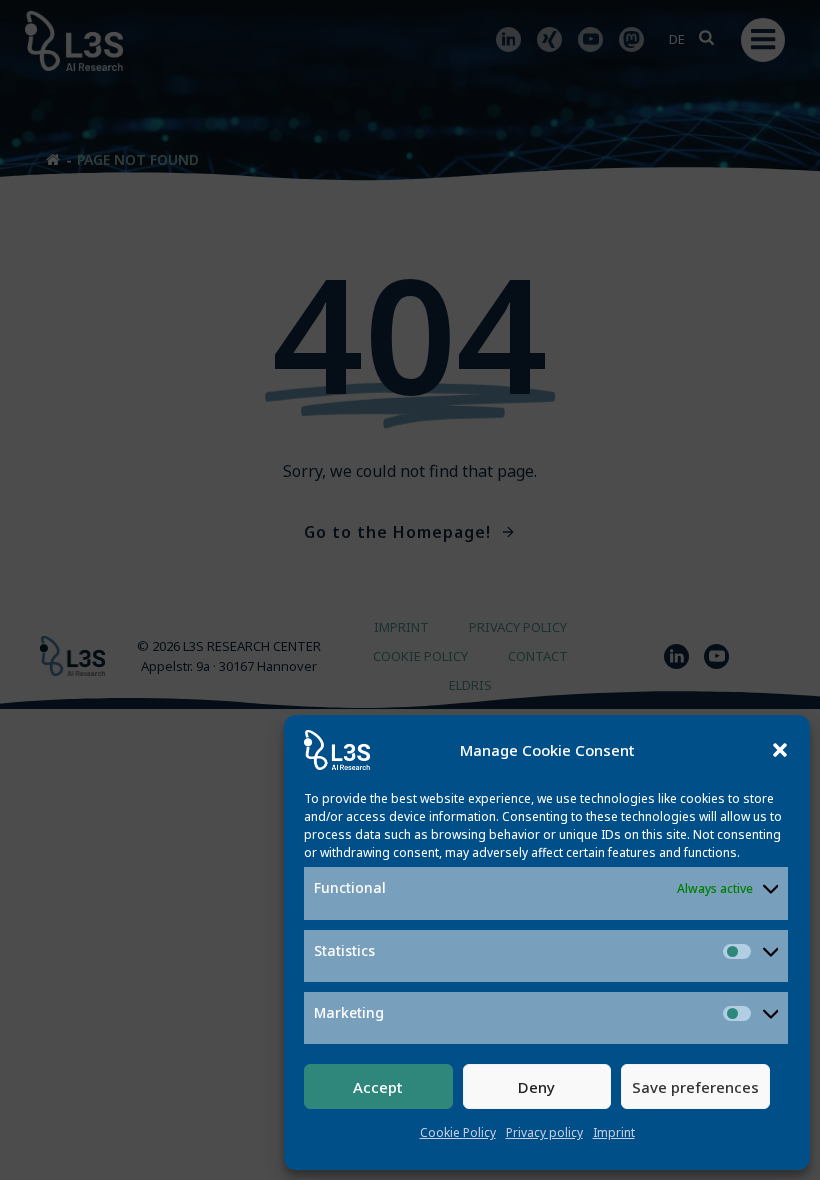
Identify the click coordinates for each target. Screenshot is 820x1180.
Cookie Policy (458, 1132)
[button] (780, 750)
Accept (378, 1087)
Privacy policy (544, 1132)
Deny (536, 1087)
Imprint (614, 1132)
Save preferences (695, 1087)
